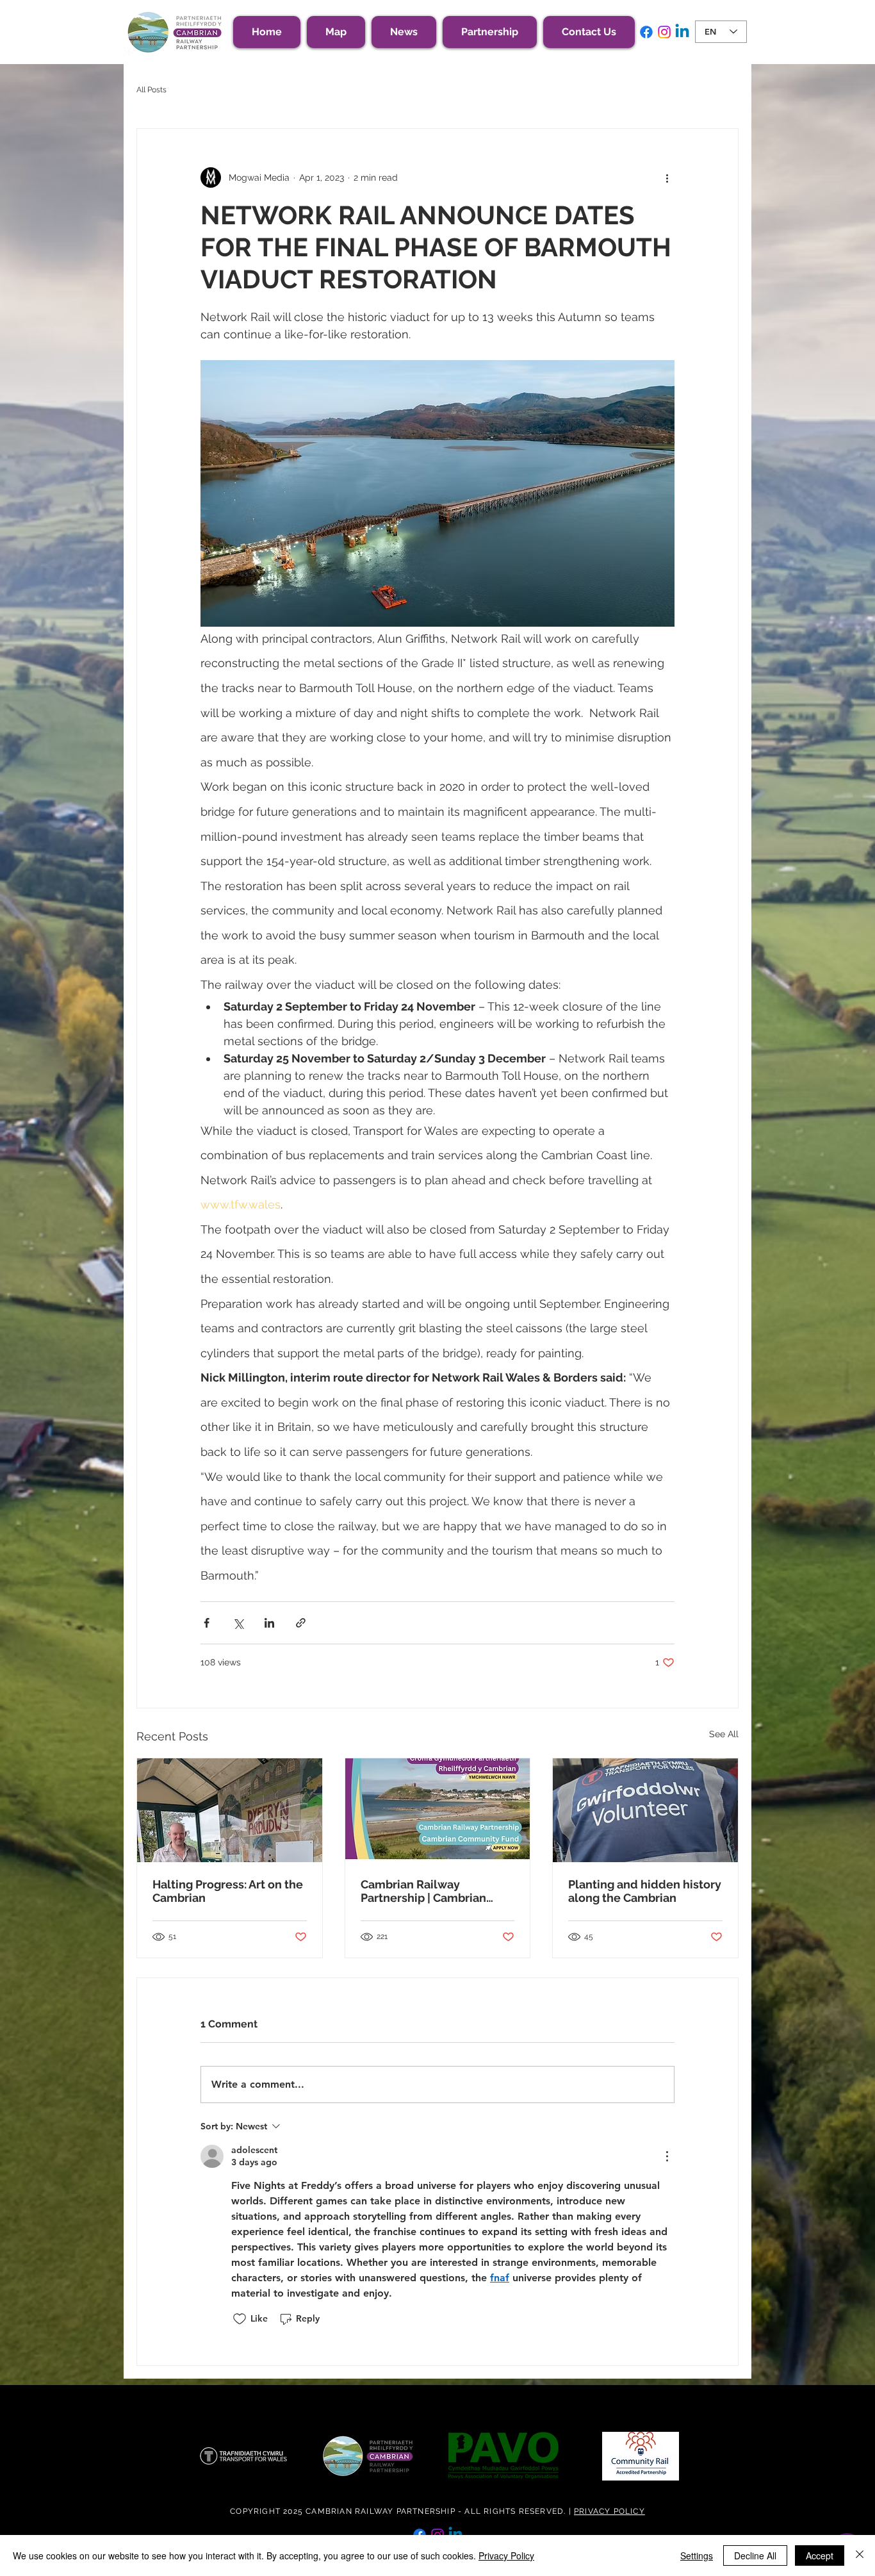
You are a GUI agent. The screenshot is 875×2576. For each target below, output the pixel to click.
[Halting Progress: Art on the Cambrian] (230, 1810)
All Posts (151, 90)
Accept (820, 2555)
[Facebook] (646, 32)
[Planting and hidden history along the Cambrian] (645, 1810)
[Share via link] (301, 1623)
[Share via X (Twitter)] (238, 1623)
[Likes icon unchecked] (240, 2319)
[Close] (860, 2555)
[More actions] (667, 178)
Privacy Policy (506, 2555)
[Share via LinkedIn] (269, 1623)
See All (724, 1734)
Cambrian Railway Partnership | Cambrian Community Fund (423, 1891)
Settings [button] (697, 2555)
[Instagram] (664, 32)
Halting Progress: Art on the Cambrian (228, 1891)
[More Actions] (667, 2156)
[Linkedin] (682, 32)
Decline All (755, 2555)
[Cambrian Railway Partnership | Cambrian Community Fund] (438, 1810)
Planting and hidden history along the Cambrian (645, 1891)
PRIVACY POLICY (609, 2511)
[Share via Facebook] (207, 1623)
